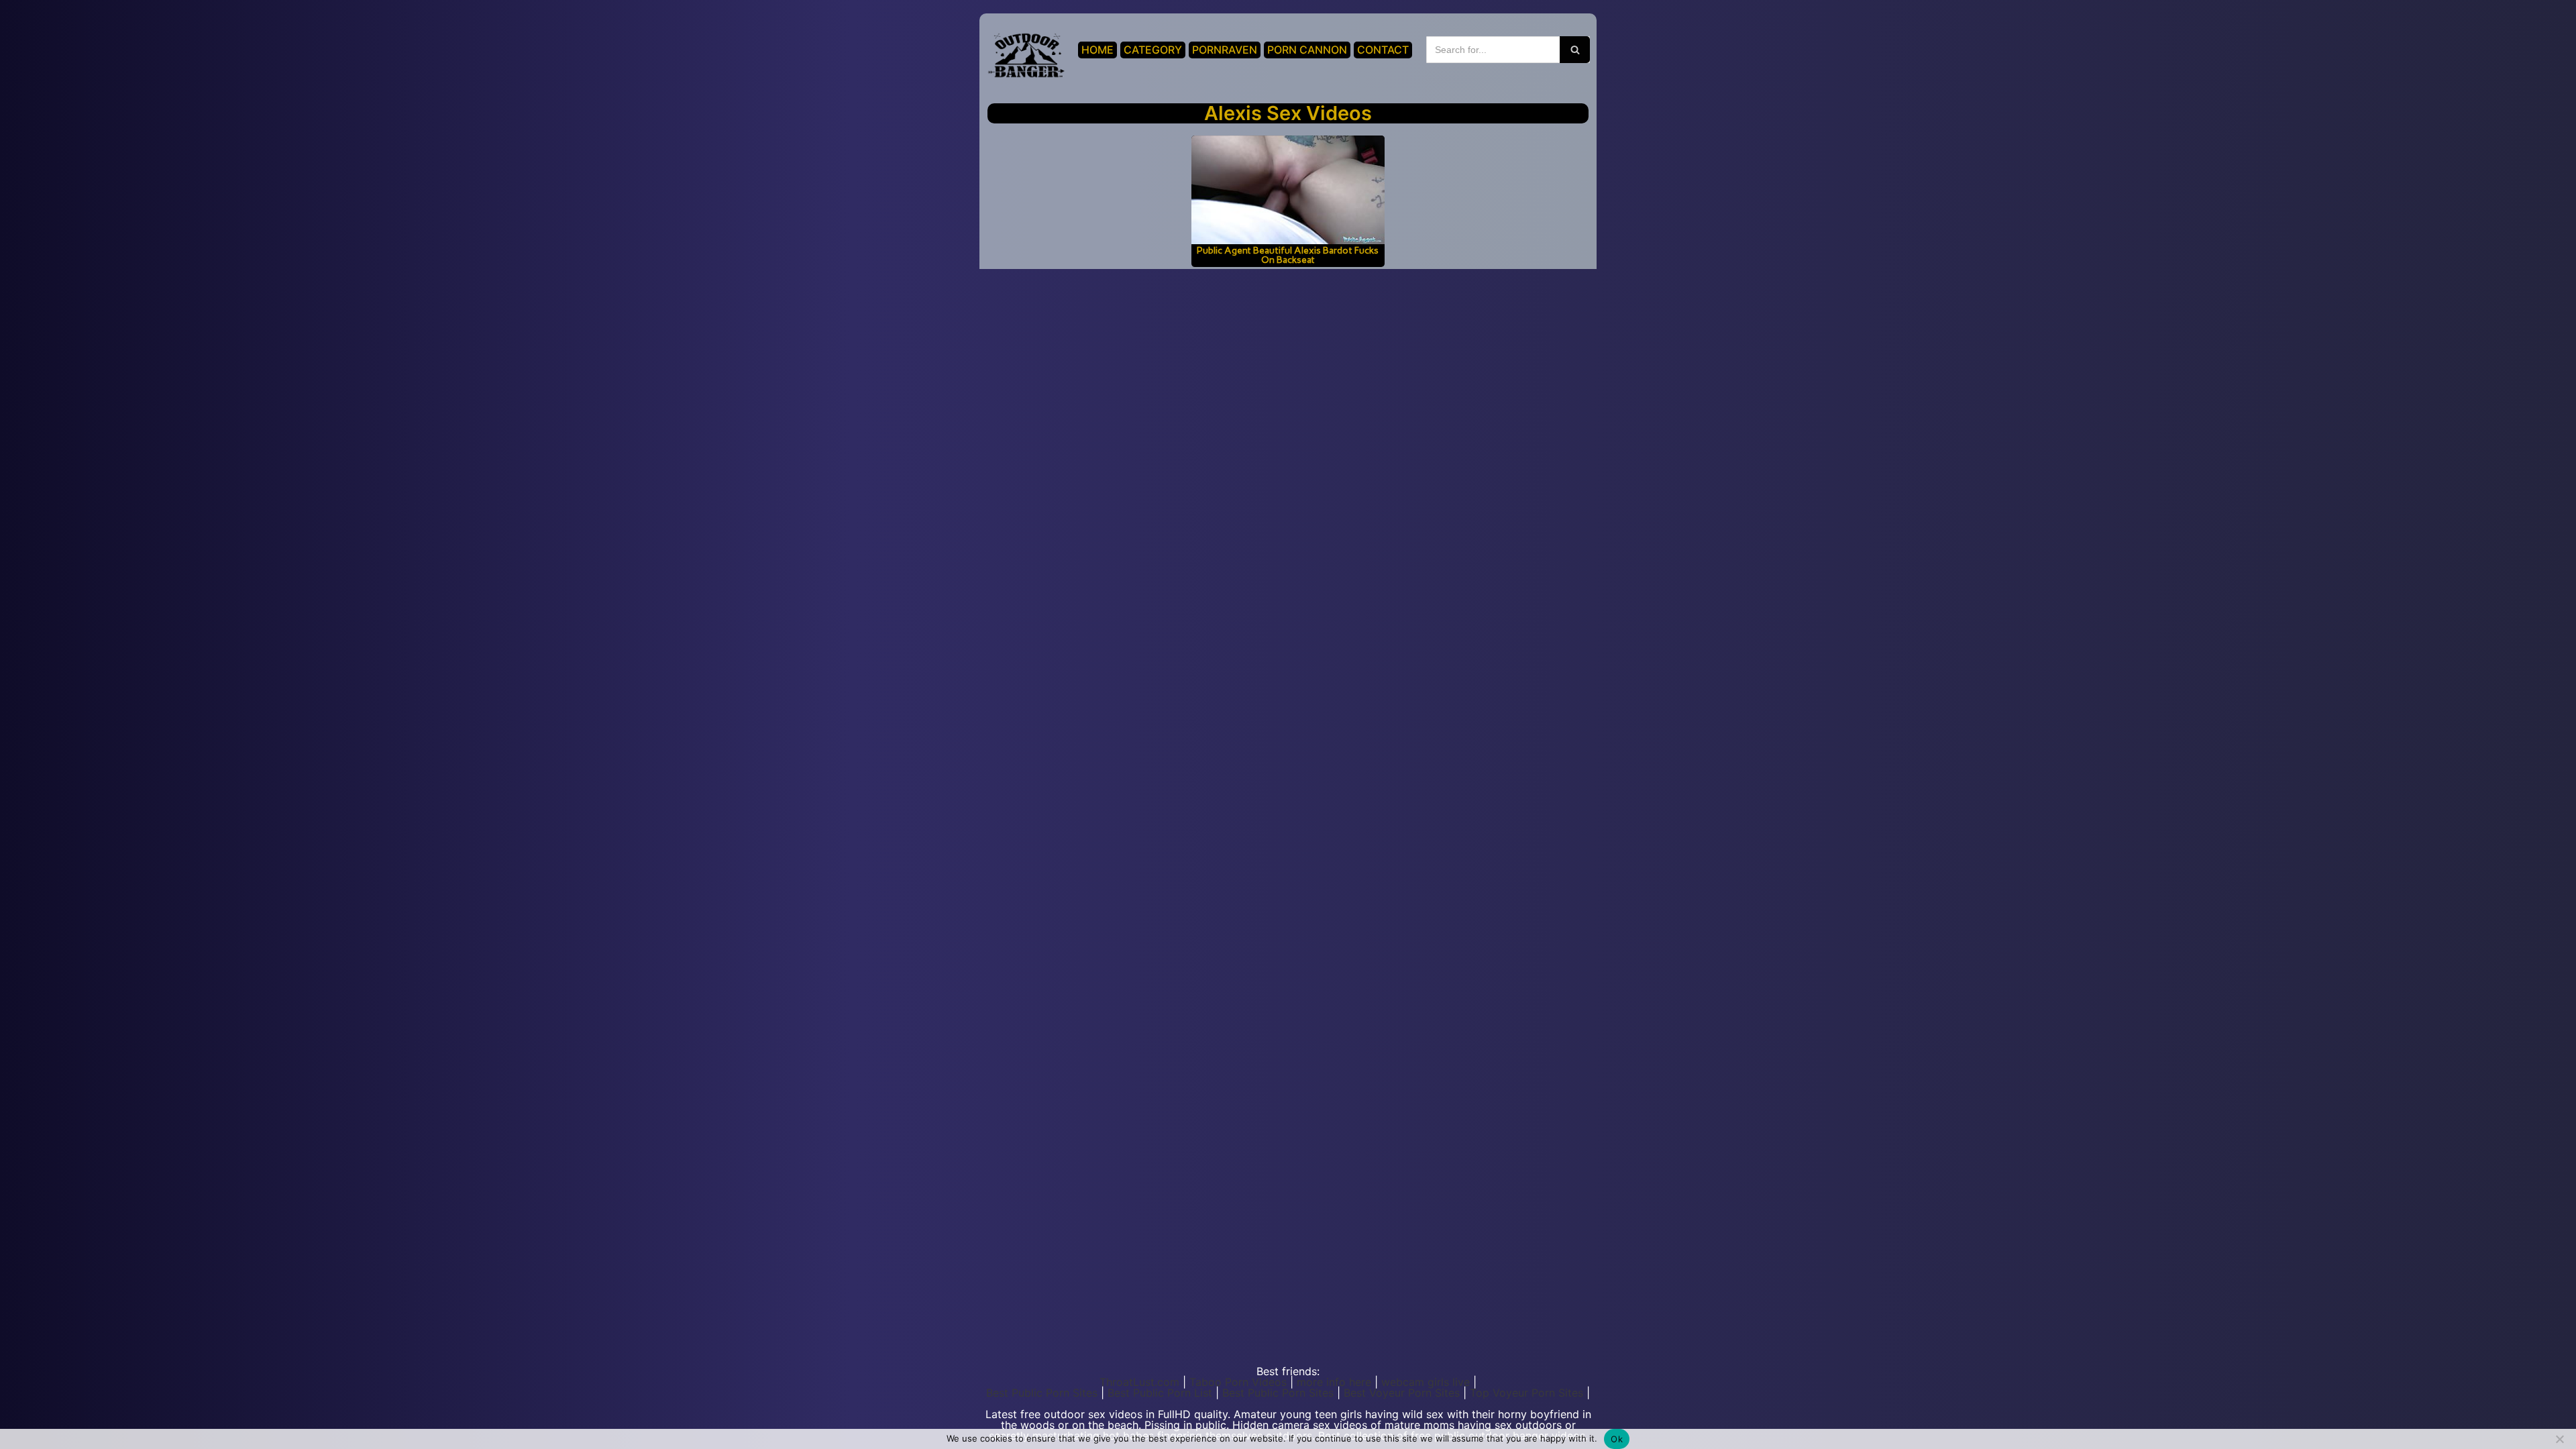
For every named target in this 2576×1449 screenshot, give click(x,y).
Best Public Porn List (1160, 1393)
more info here (1334, 1382)
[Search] (1575, 50)
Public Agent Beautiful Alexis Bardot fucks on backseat (1288, 255)
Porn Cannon (1307, 50)
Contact (1383, 50)
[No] (2559, 1439)
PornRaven (1225, 50)
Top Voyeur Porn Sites (1526, 1393)
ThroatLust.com (1139, 1382)
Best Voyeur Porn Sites (1402, 1393)
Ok (1617, 1439)
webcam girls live (1426, 1382)
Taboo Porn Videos (1238, 1382)
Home (1097, 50)
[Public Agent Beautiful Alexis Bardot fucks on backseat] (1288, 190)
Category (1153, 50)
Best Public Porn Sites (1042, 1393)
